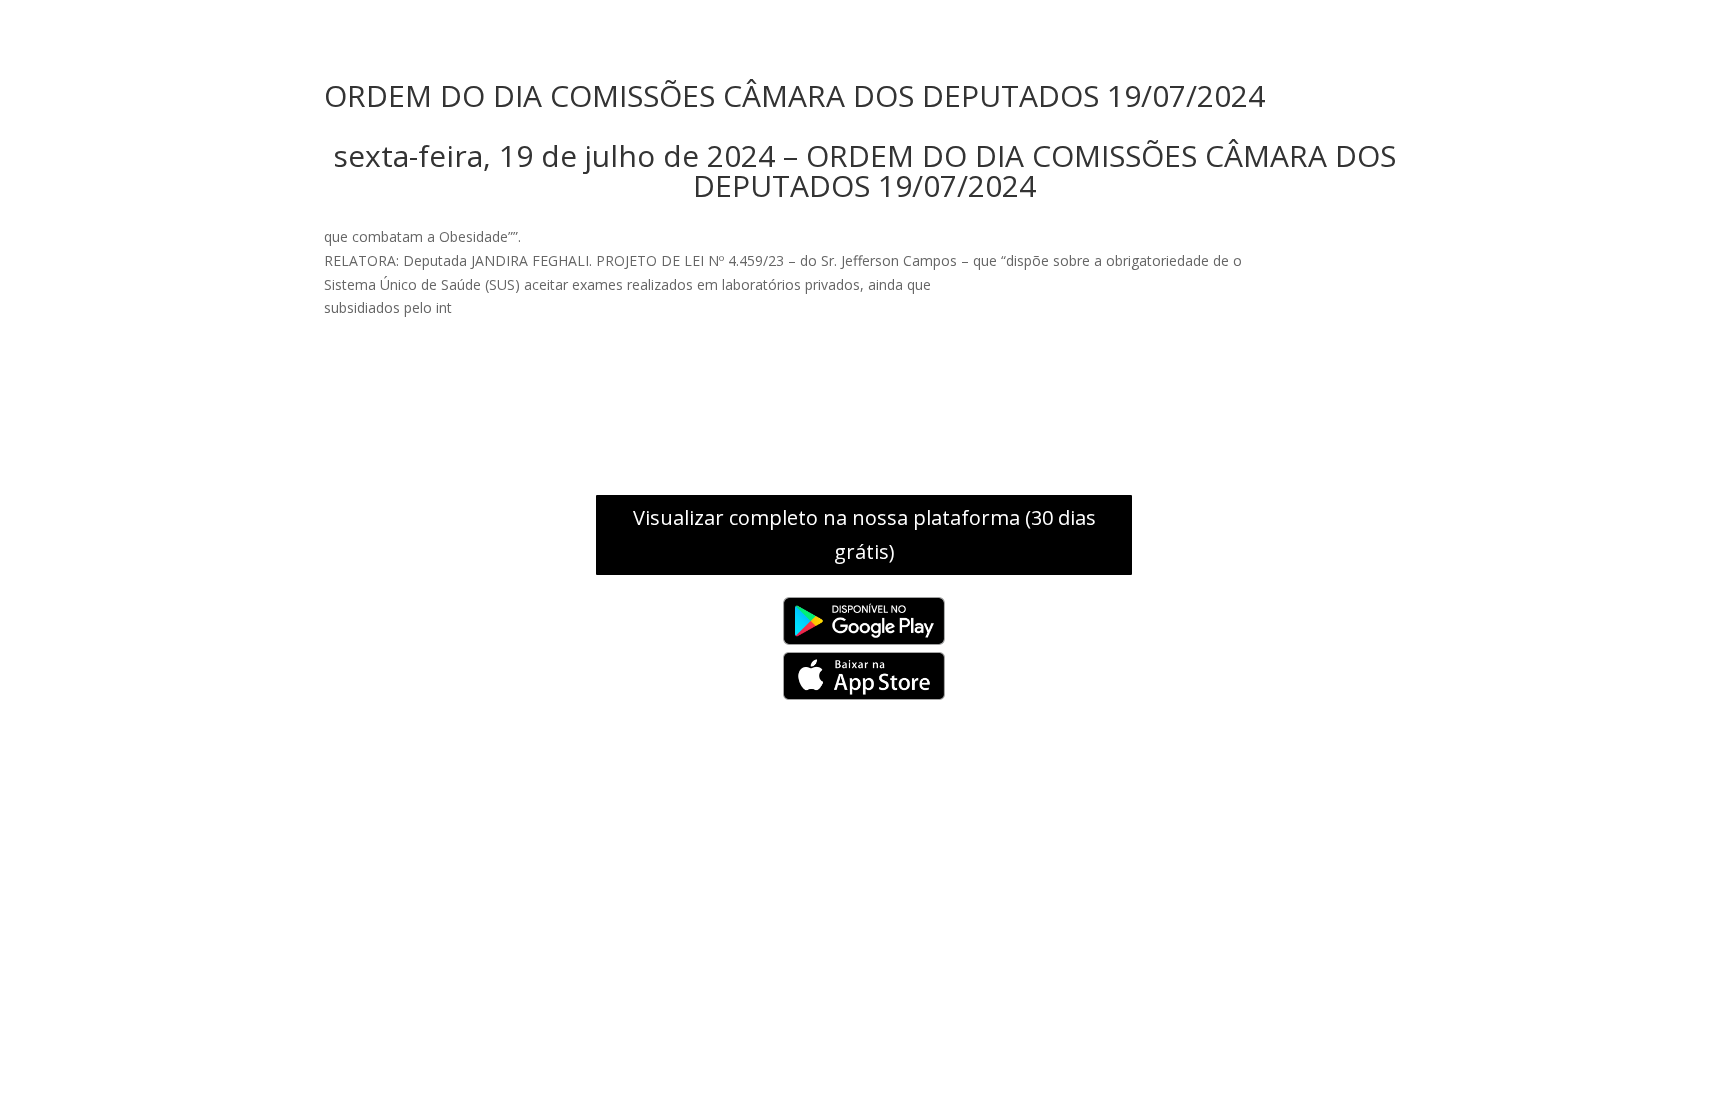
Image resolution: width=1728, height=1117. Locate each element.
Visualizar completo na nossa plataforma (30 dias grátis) (864, 534)
